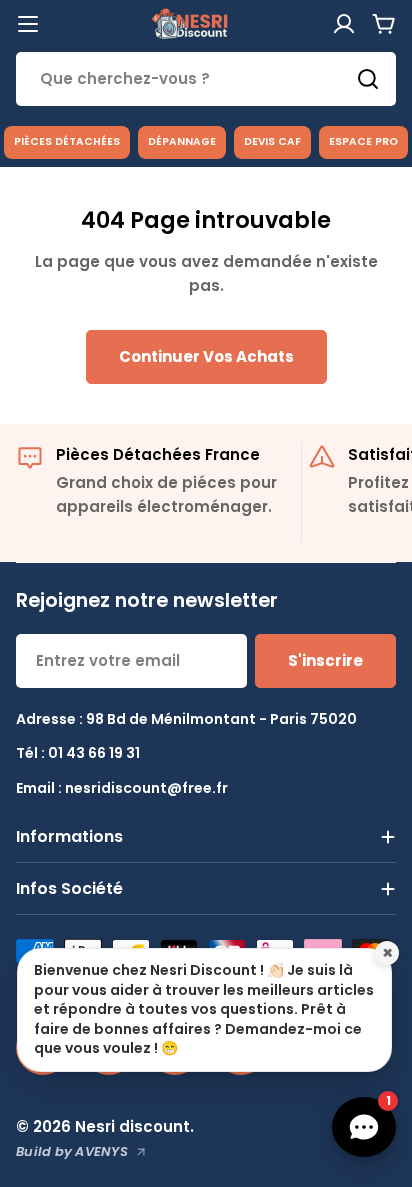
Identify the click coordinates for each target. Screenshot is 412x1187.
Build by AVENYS (72, 1151)
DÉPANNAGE (182, 141)
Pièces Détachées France (158, 454)
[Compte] (344, 24)
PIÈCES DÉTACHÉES (67, 141)
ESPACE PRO (363, 141)
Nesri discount (132, 1126)
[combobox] (206, 79)
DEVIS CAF (272, 141)
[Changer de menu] (28, 24)
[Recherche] (368, 79)
